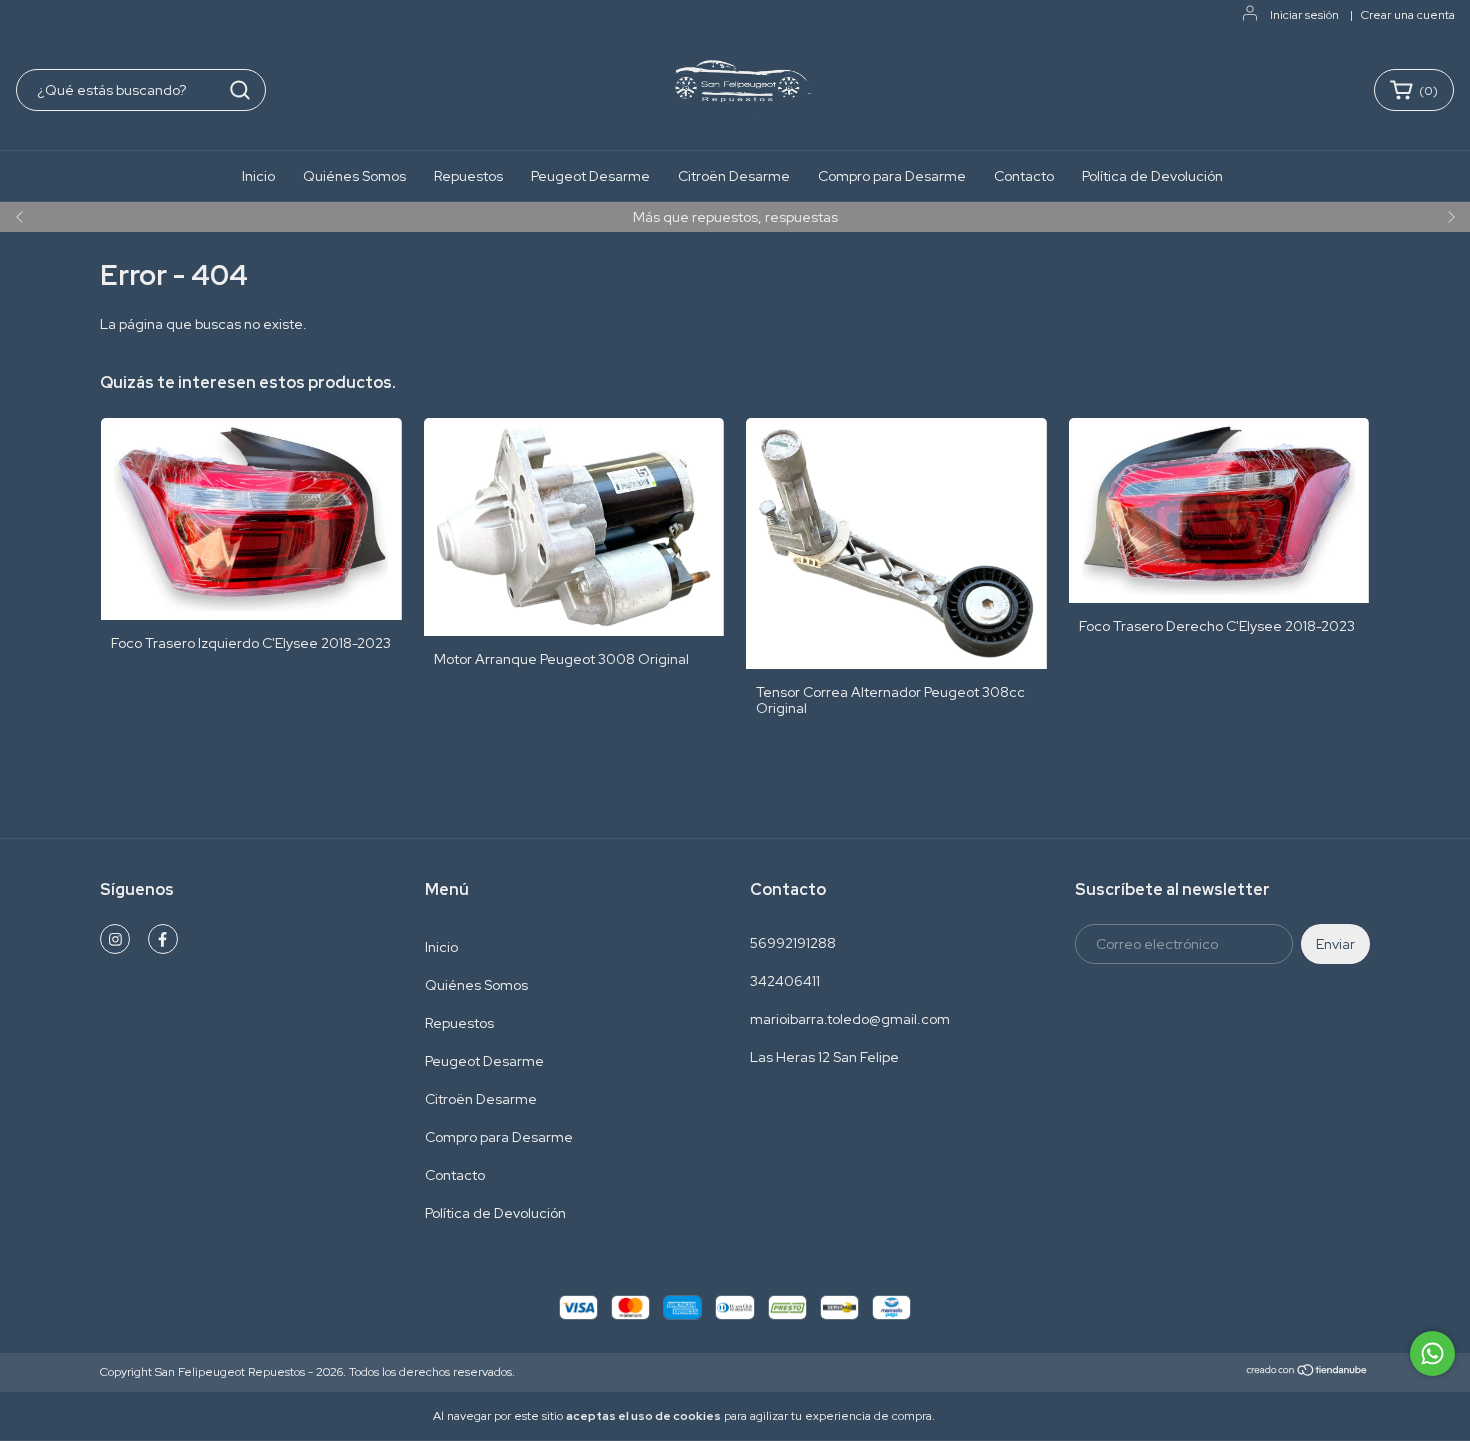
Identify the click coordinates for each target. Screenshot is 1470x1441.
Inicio (258, 176)
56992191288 (793, 943)
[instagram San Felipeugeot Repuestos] (115, 939)
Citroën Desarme (734, 176)
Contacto (1024, 176)
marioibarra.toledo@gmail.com (850, 1019)
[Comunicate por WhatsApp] (1432, 1353)
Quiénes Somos (354, 176)
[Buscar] (240, 90)
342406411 (785, 981)
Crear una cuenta (1408, 15)
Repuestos (468, 176)
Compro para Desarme (892, 176)
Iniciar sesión (1304, 15)
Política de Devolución (1152, 176)
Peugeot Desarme (590, 176)
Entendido (993, 1416)
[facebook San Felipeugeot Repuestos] (163, 939)
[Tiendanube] (1307, 1373)
